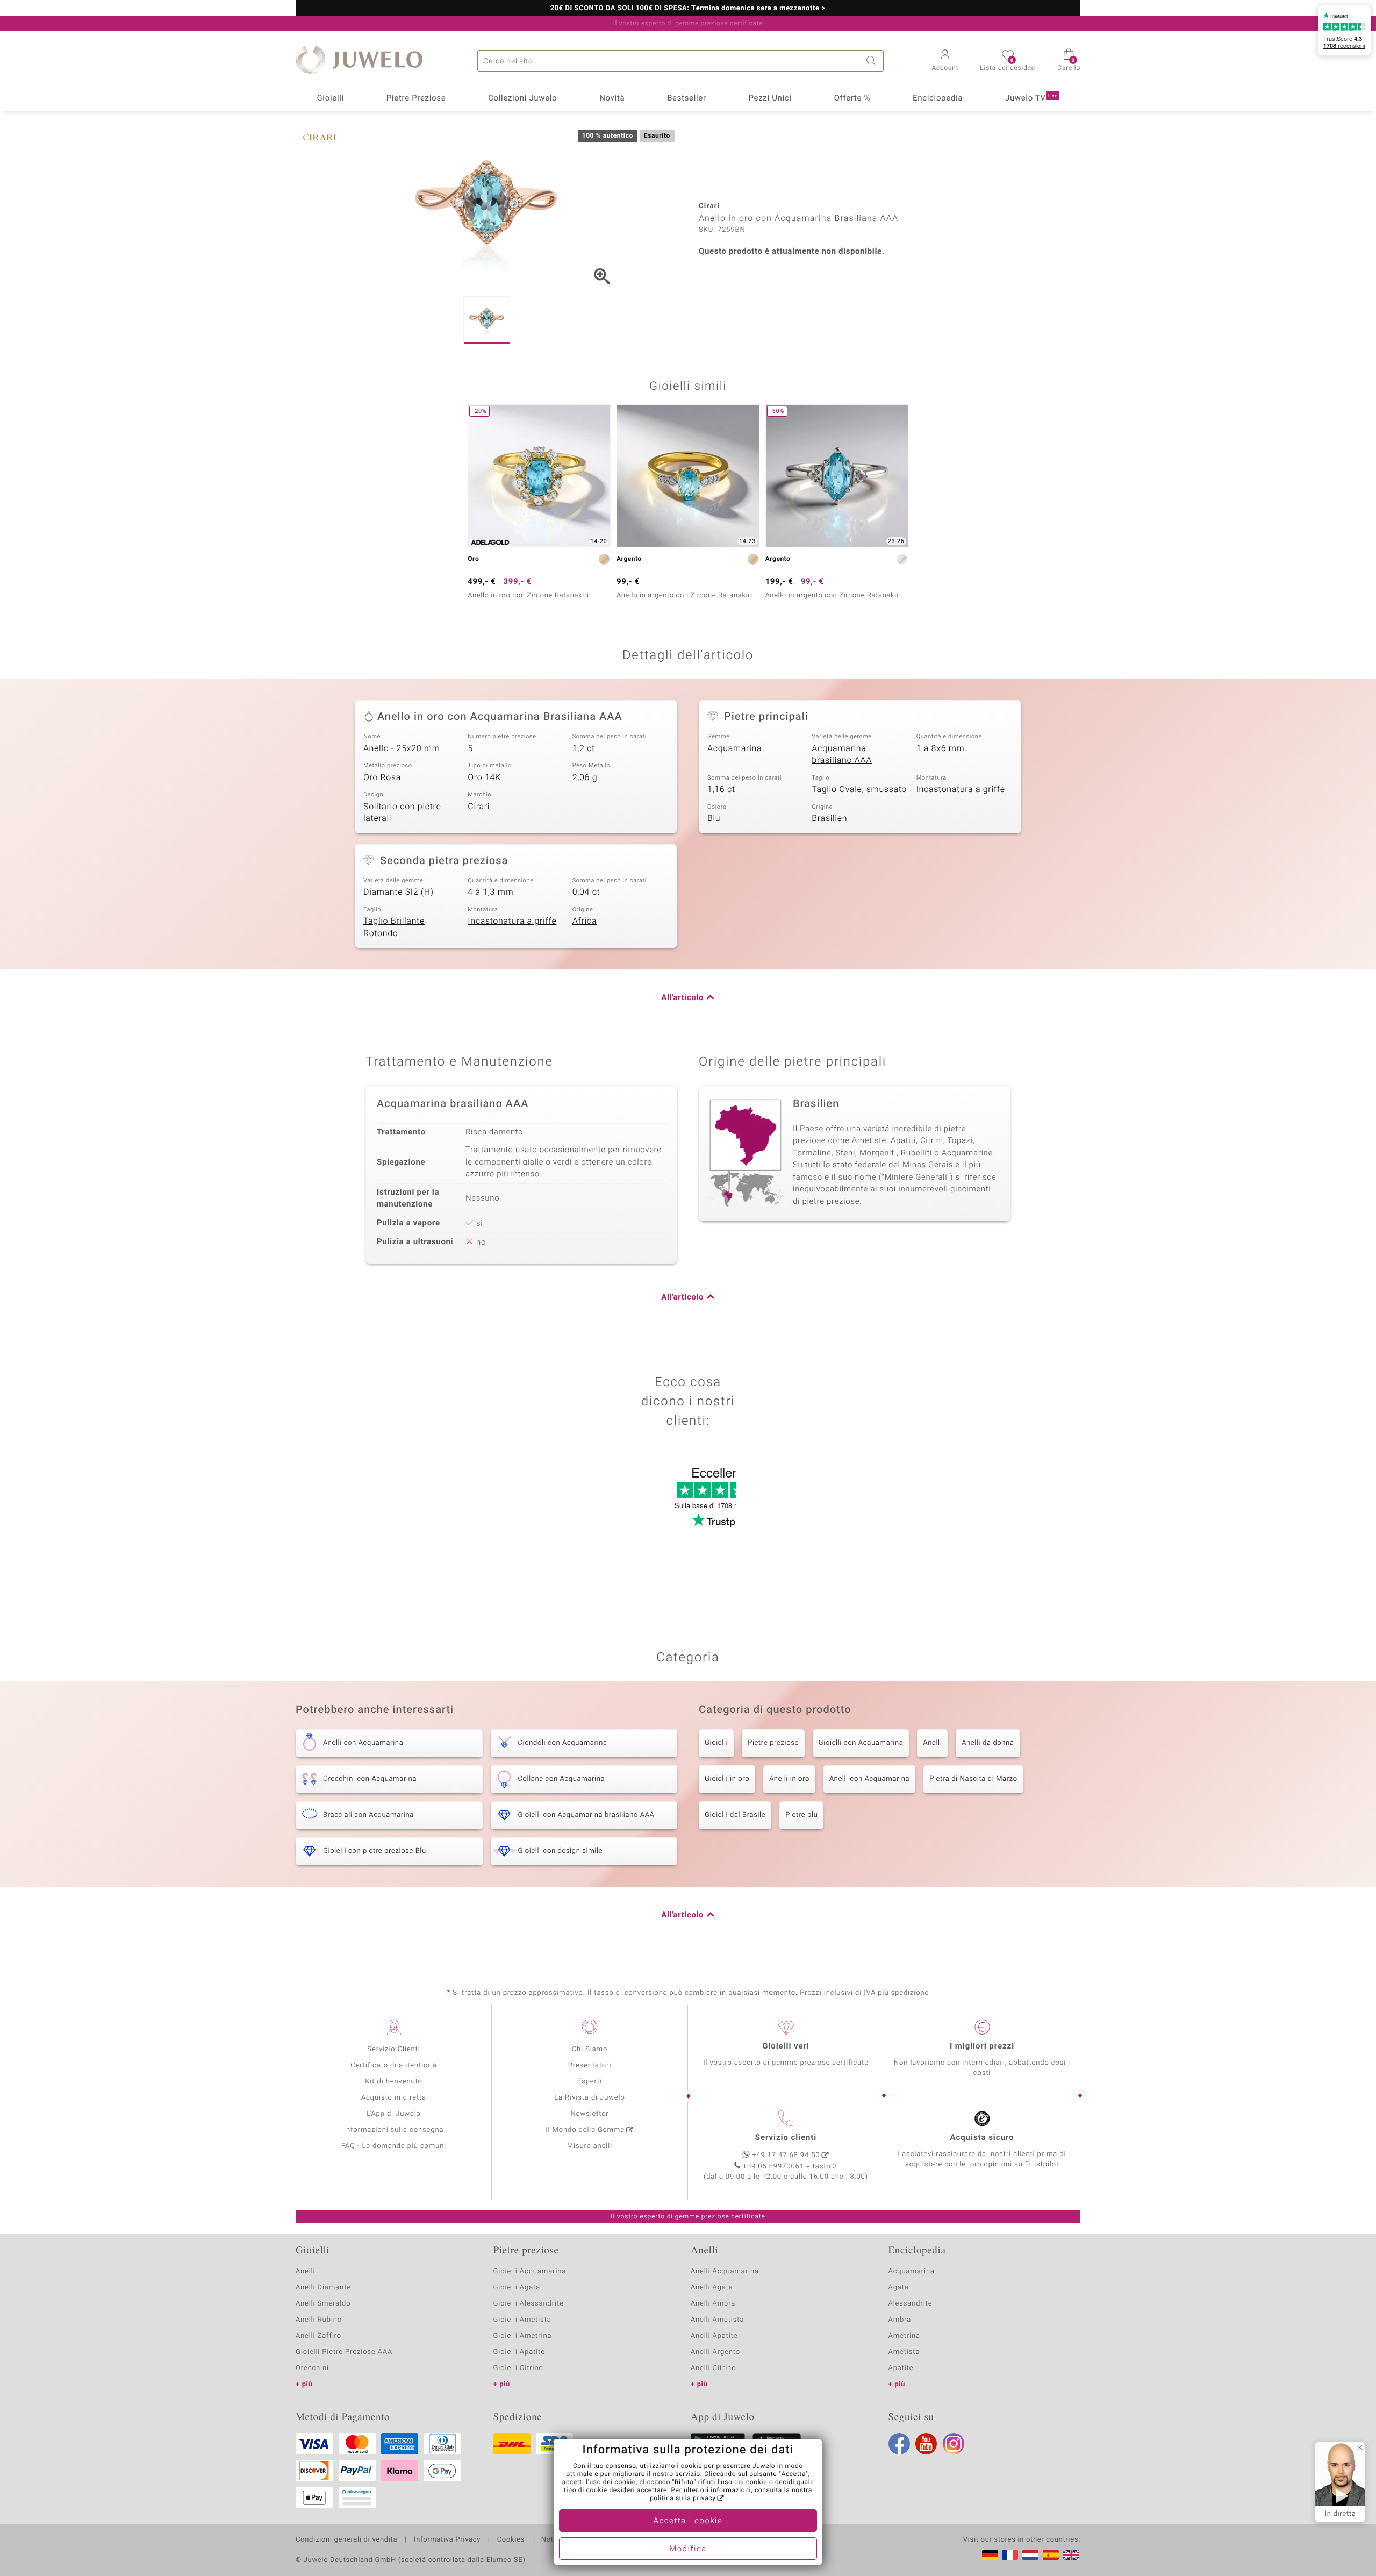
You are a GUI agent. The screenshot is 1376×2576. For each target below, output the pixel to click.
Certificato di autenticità (393, 2065)
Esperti (590, 2082)
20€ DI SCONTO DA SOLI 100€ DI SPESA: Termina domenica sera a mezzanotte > (688, 9)
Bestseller (687, 98)
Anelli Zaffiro (318, 2336)
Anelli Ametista (717, 2320)
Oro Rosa (382, 777)
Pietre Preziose (416, 98)
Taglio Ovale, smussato (859, 789)
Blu (714, 818)
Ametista (904, 2352)
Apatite (901, 2368)
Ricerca (873, 61)
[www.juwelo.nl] (1030, 2555)
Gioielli (330, 98)
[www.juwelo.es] (1051, 2555)
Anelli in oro (789, 1779)
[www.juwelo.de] (990, 2555)
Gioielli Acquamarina (530, 2271)
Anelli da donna (988, 1743)
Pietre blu (801, 1815)
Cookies (511, 2540)
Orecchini (312, 2368)
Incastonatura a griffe (961, 789)
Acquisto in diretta (394, 2098)
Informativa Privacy (447, 2540)
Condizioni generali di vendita (346, 2540)
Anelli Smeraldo (323, 2304)
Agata (899, 2288)
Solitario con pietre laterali (402, 813)
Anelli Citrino (713, 2368)
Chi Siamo (590, 2049)
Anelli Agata (712, 2288)
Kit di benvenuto (393, 2082)
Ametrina (905, 2336)
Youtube (926, 2444)
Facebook (899, 2444)
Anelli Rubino (319, 2320)
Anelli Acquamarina (725, 2271)
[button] (945, 61)
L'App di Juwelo (394, 2114)
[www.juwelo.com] (1071, 2555)
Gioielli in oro (727, 1779)
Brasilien (829, 818)
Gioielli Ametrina (523, 2336)
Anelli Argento (715, 2352)
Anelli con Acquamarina (869, 1779)
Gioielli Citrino (518, 2368)
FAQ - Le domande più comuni (394, 2146)
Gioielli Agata (517, 2288)
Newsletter (590, 2114)
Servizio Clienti (393, 2049)
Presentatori (590, 2065)
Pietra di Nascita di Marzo (973, 1779)
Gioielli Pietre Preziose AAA (344, 2352)
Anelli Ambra (713, 2304)
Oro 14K (484, 777)
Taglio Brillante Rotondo (394, 927)
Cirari (479, 807)
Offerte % (852, 98)
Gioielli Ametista (522, 2320)
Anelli (932, 1743)
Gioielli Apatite (519, 2352)
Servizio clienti (786, 2138)
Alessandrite (911, 2304)
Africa (585, 921)
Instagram (954, 2444)
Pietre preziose (773, 1743)
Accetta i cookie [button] (688, 2521)
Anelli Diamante (323, 2288)
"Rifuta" (685, 2482)
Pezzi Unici (770, 98)
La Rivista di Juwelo (589, 2098)
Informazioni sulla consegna (394, 2130)
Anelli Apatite (714, 2336)
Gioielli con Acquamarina (861, 1743)
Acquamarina (734, 748)
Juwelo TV (1031, 98)
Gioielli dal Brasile (735, 1815)
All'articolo (682, 998)
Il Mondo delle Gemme (585, 2130)
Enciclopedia (938, 98)
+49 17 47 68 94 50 (786, 2155)
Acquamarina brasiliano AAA (842, 755)
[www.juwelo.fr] (1010, 2555)
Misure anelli (590, 2146)
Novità (612, 98)
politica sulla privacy (683, 2499)
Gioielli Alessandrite (529, 2304)
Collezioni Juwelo (522, 98)
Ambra (900, 2320)
